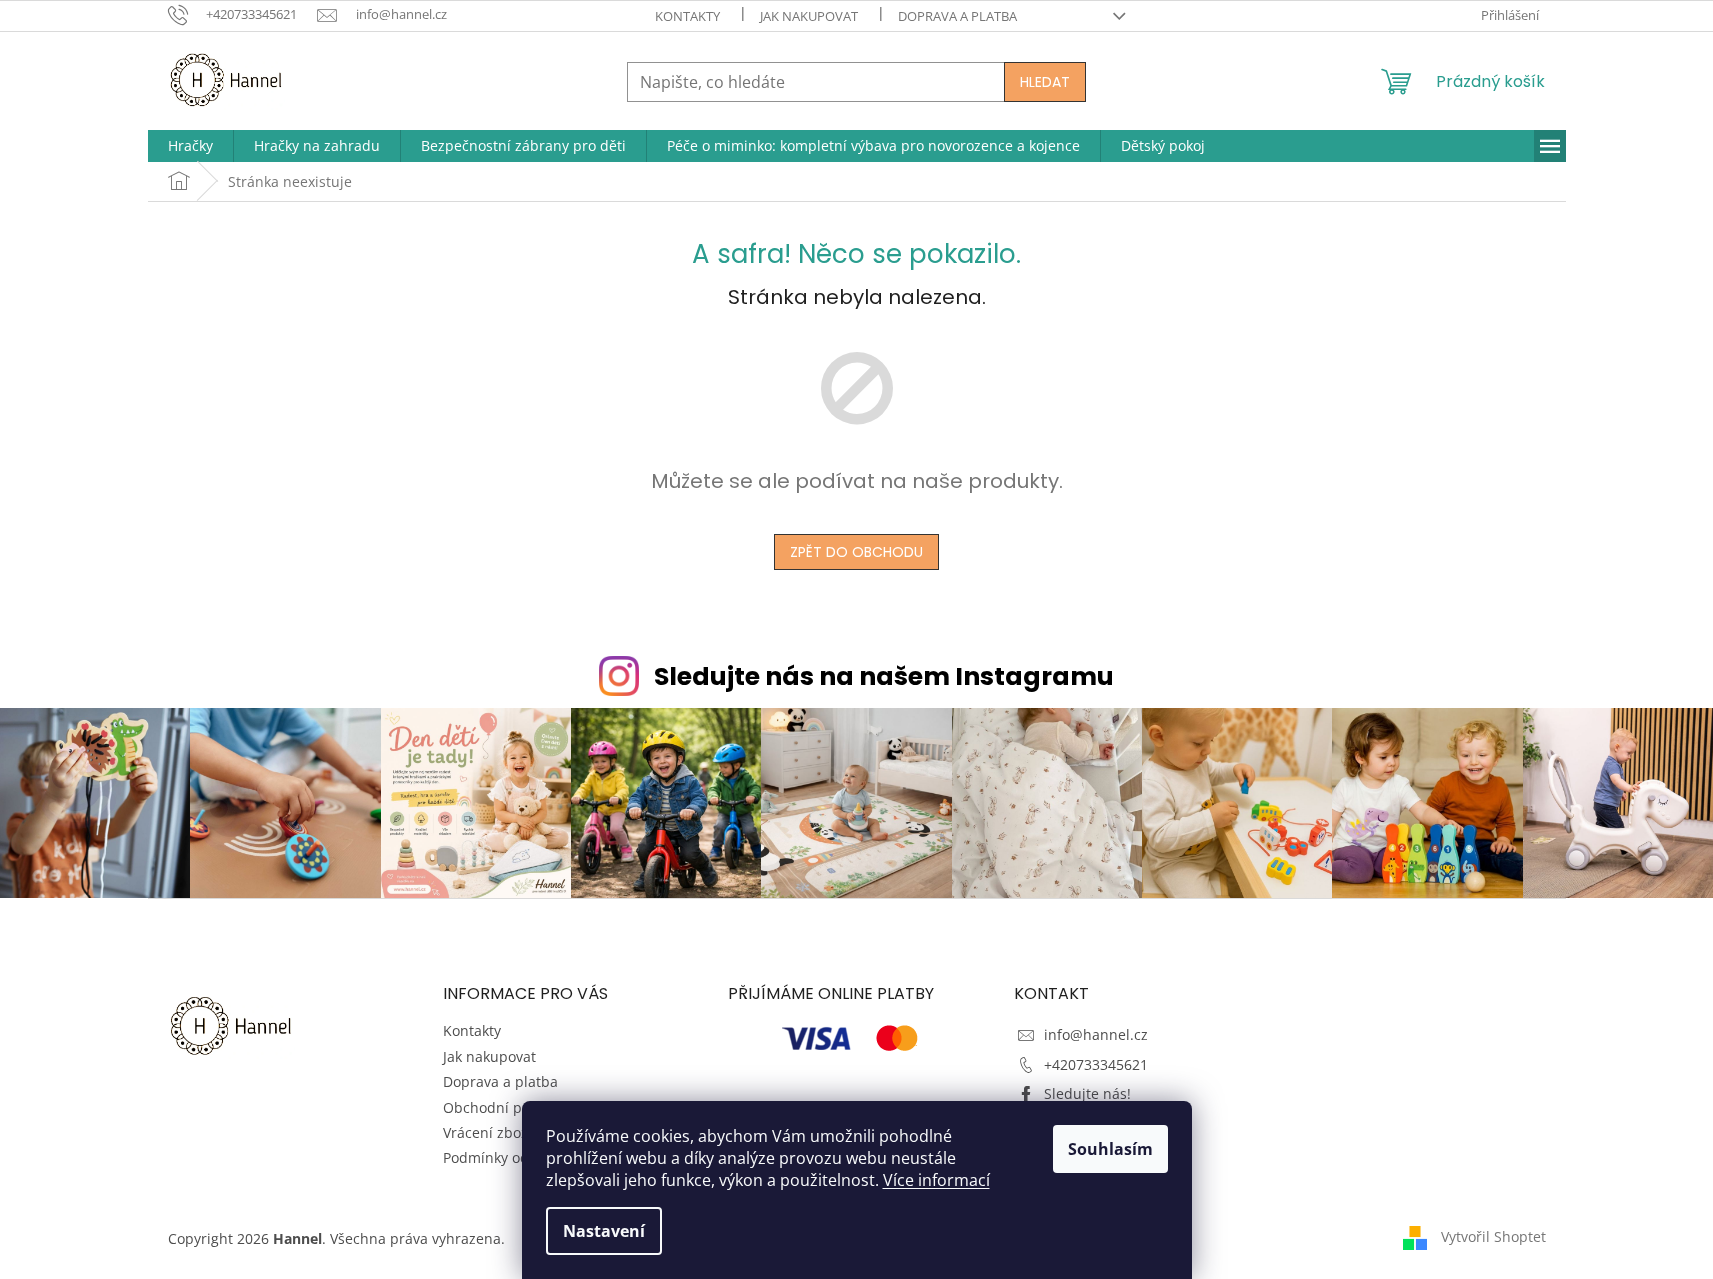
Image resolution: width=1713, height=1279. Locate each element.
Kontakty (687, 16)
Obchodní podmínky (511, 1107)
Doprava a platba (957, 16)
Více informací (936, 1180)
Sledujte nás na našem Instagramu (884, 676)
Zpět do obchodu (856, 552)
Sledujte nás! (1087, 1093)
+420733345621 (1096, 1064)
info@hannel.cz (1096, 1034)
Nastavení (604, 1231)
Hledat (1045, 82)
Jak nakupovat (809, 16)
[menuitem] (190, 146)
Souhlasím (1110, 1149)
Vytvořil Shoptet (1493, 1236)
